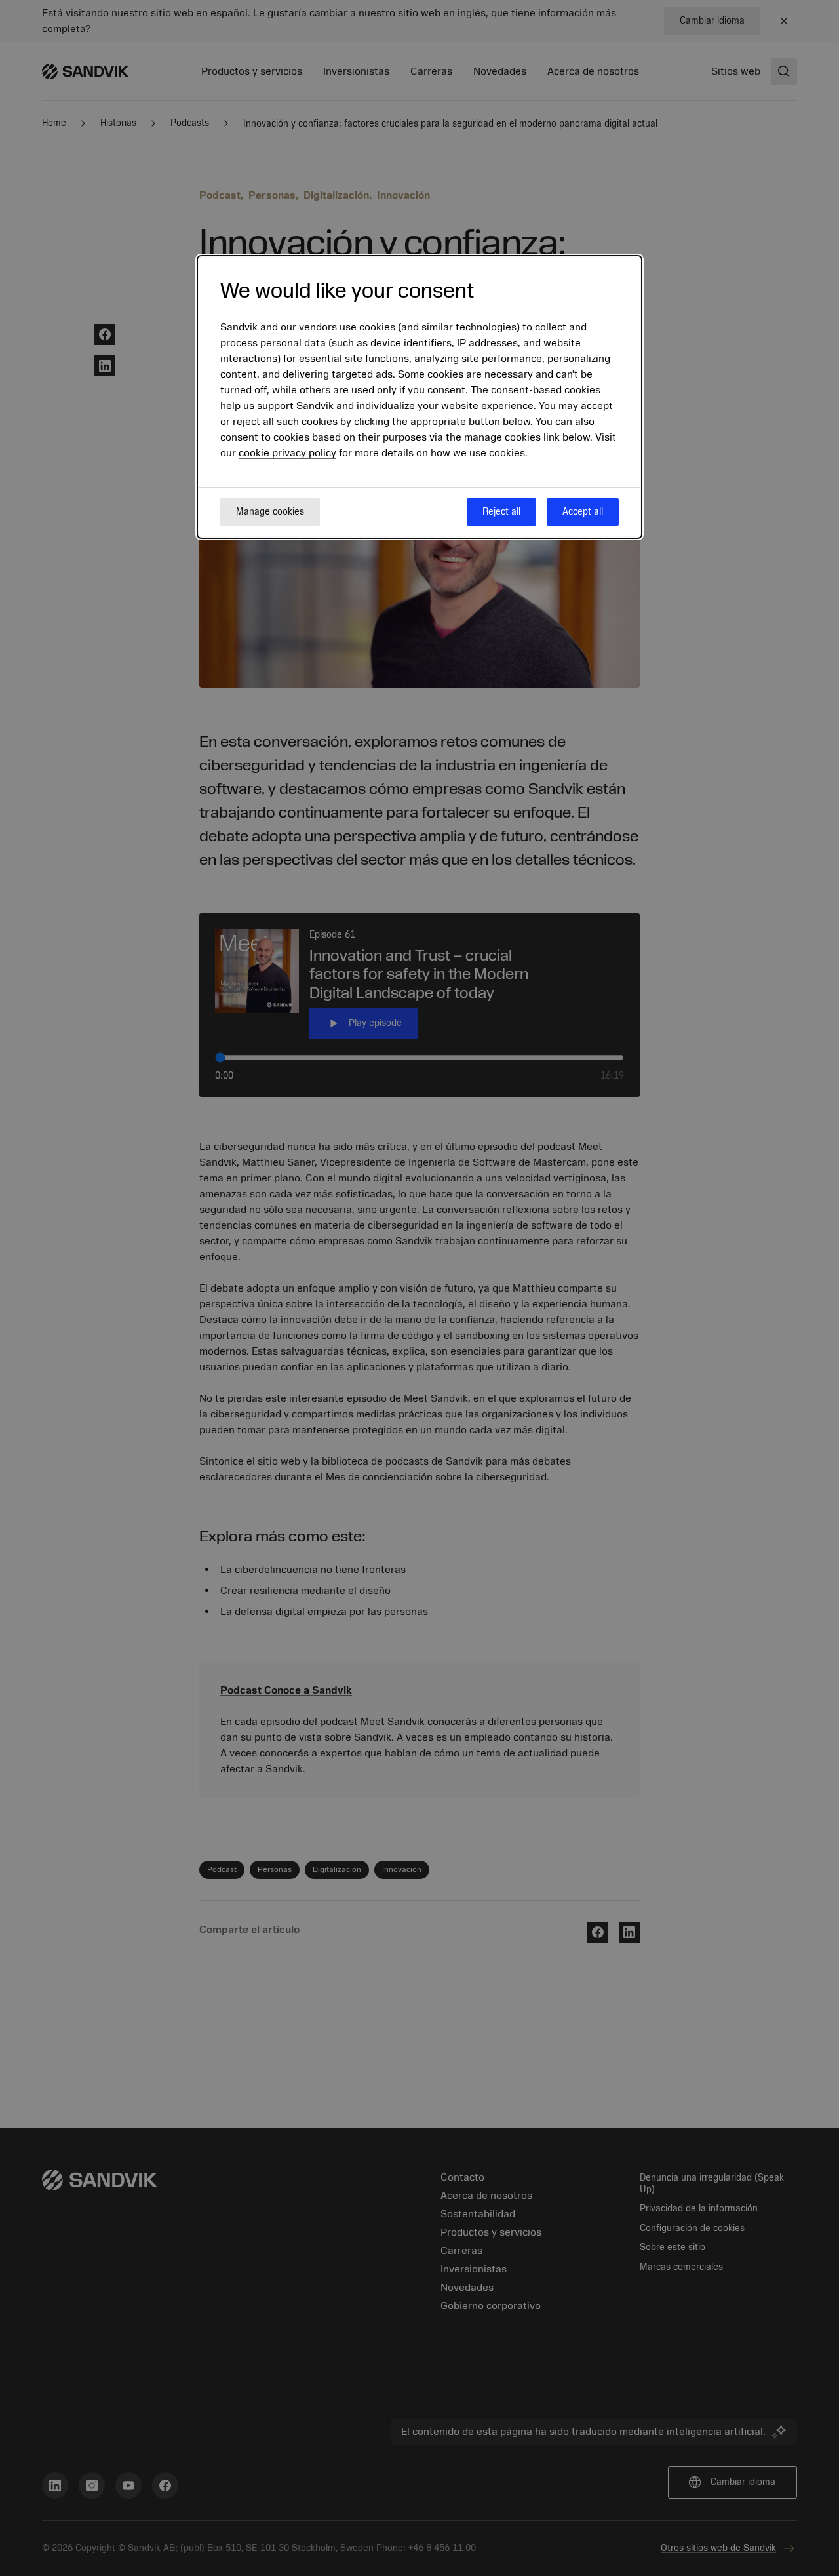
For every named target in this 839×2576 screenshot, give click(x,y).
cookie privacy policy (287, 453)
